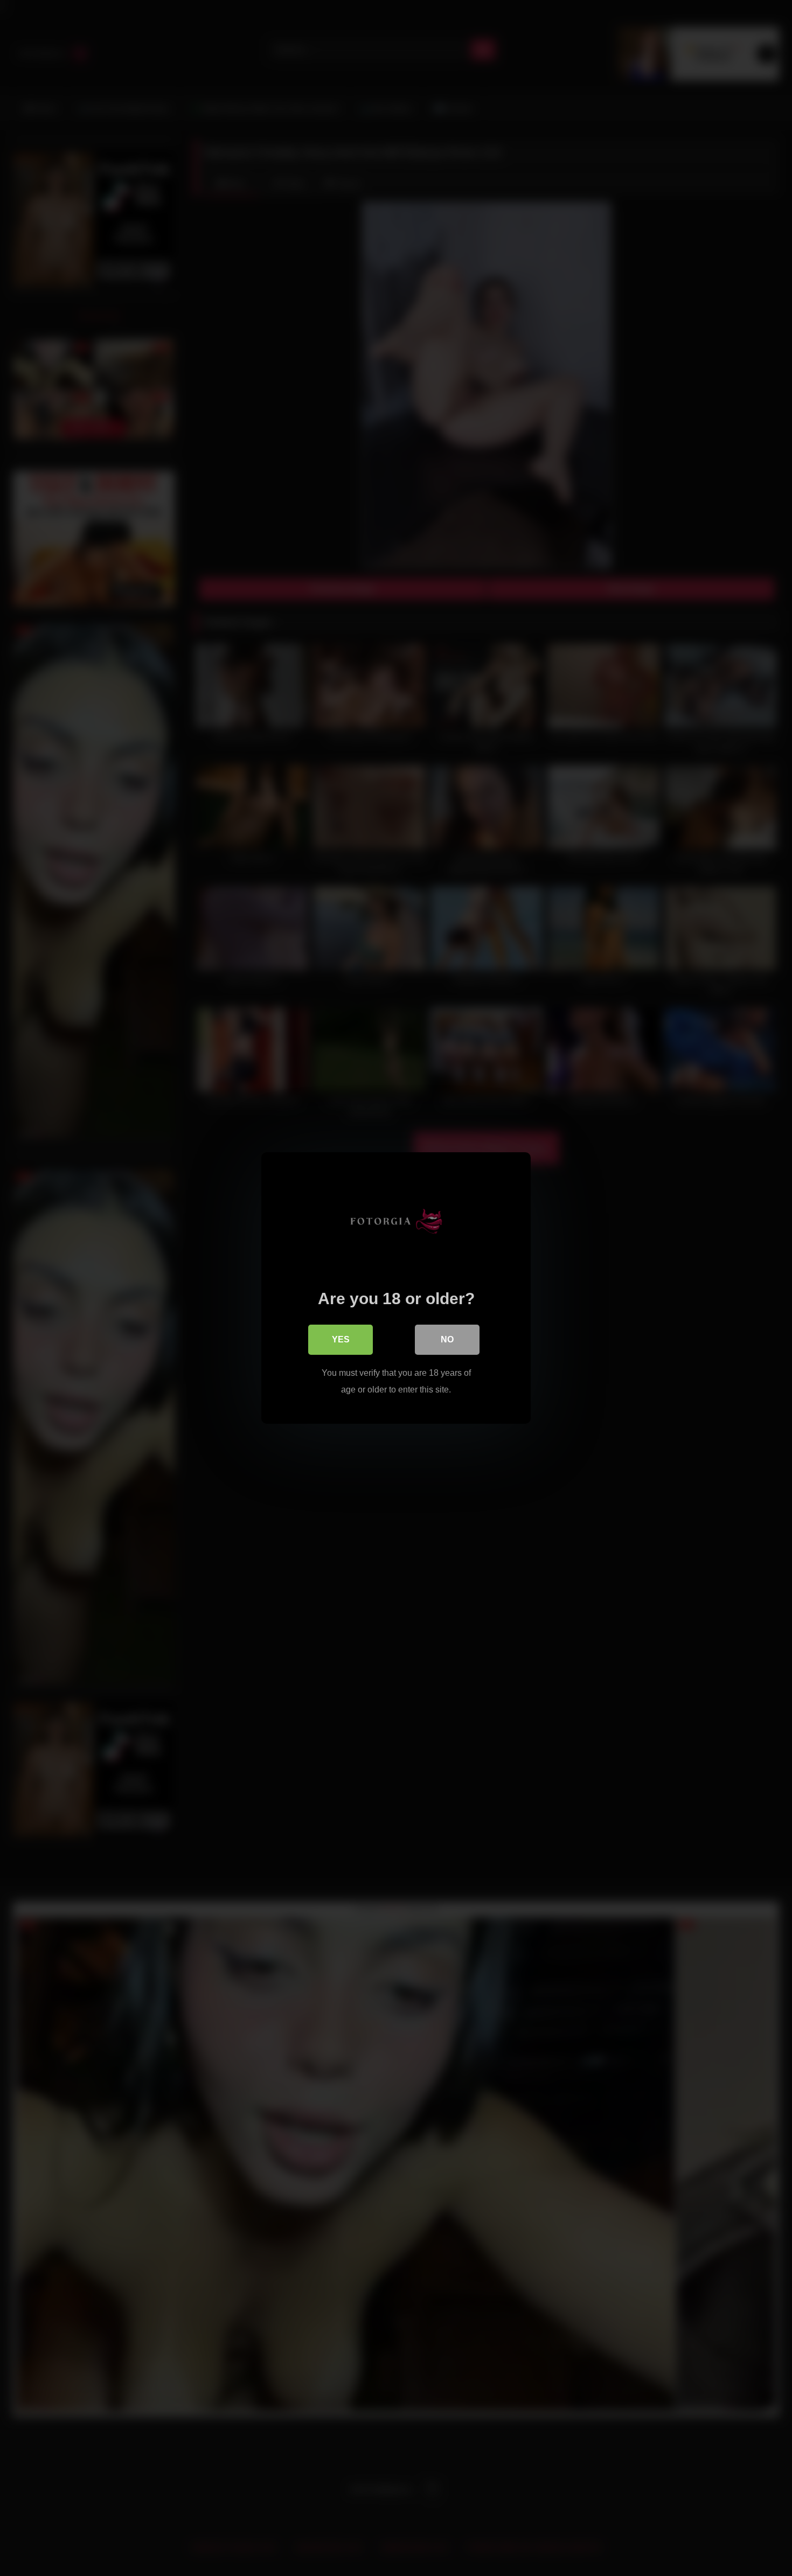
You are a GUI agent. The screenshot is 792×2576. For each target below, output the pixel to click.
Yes (341, 1339)
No (447, 1339)
